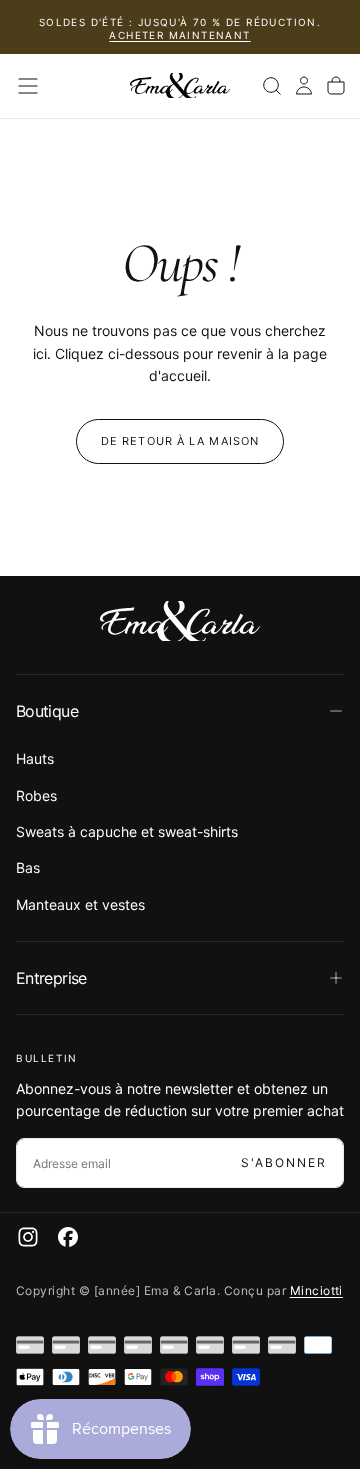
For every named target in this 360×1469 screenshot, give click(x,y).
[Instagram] (28, 1237)
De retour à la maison (180, 441)
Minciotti (316, 1290)
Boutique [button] (47, 711)
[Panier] (336, 86)
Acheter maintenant (179, 35)
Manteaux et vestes (80, 904)
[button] (28, 86)
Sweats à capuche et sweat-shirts (127, 831)
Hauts (35, 758)
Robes (36, 795)
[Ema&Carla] (180, 621)
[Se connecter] (304, 86)
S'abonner (284, 1162)
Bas (28, 867)
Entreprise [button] (51, 978)
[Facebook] (68, 1237)
